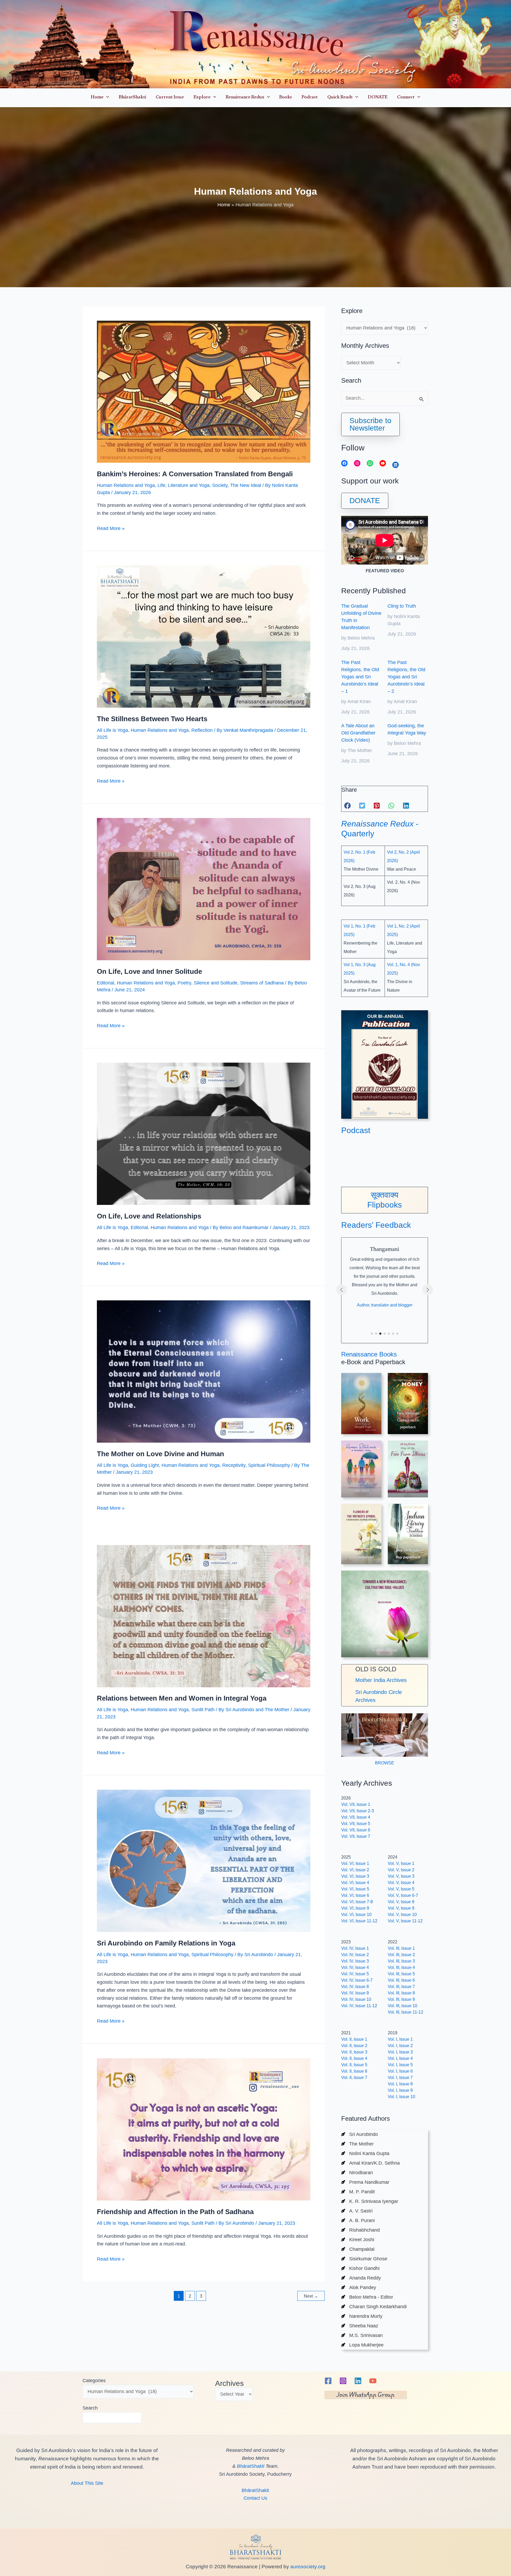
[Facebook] (328, 2381)
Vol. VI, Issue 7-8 (357, 1902)
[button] (106, 98)
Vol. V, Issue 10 (402, 1915)
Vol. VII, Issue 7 (356, 1836)
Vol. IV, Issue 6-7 (357, 1980)
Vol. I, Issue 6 (400, 2071)
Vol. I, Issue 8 (400, 2084)
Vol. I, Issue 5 (400, 2065)
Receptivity (234, 1465)
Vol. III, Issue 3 (401, 1961)
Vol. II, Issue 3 (354, 2052)
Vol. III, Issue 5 (401, 1974)
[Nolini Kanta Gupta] (365, 2153)
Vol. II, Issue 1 (354, 2039)
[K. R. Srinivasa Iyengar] (370, 2201)
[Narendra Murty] (362, 2316)
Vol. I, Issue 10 (401, 2097)
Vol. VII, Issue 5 (356, 1824)
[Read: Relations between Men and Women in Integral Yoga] (204, 1616)
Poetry (184, 983)
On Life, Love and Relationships (149, 1216)
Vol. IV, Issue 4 (355, 1967)
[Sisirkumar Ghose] (364, 2259)
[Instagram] (343, 2381)
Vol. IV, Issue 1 (355, 1948)
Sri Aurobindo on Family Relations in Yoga (166, 1943)
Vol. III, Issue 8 (401, 1993)
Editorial (106, 983)
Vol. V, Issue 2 (401, 1870)
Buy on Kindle (408, 1550)
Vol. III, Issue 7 (401, 1987)
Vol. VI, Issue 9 (355, 1908)
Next (311, 2296)
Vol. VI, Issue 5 (355, 1889)
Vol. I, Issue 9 (400, 2090)
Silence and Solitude (216, 983)
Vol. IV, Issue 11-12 (359, 2006)
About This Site (87, 2483)
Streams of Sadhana (262, 983)
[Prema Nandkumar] (365, 2182)
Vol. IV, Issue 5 (355, 1974)
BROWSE (385, 1763)
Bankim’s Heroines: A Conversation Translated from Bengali (195, 474)
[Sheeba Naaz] (360, 2326)
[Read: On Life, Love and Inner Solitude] (204, 889)
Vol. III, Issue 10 (403, 2006)
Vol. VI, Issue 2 (355, 1870)
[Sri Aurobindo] (360, 2134)
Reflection (202, 730)
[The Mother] (357, 2144)
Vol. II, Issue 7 (354, 2078)
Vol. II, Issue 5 (354, 2065)
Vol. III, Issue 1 (401, 1948)
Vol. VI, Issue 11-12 (359, 1921)
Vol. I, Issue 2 (400, 2046)
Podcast (356, 1130)
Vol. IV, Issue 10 (356, 1999)
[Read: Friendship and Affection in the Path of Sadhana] (204, 2129)
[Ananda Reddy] (361, 2278)
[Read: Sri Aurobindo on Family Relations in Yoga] (204, 1861)
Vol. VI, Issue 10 (356, 1915)
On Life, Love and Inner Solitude (149, 971)
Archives (229, 2383)
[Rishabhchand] (360, 2230)
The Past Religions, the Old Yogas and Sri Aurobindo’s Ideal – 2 (406, 677)
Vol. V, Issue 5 (401, 1889)
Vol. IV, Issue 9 (355, 1993)
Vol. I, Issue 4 (400, 2058)
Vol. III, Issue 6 (401, 1980)
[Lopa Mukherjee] (362, 2345)
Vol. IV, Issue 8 (355, 1987)
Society (220, 485)
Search (90, 2408)
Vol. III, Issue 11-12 (405, 2012)
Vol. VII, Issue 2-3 (358, 1811)
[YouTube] (373, 2381)
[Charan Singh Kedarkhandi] (374, 2307)
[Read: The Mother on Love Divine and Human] (204, 1371)
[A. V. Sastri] (357, 2211)
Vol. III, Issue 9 (401, 1999)
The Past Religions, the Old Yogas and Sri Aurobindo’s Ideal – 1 (360, 677)
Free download (408, 1490)
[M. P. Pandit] (358, 2192)
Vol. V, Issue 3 (401, 1876)
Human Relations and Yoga (126, 485)
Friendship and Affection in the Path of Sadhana (175, 2212)
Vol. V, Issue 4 (401, 1883)
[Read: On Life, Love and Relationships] (204, 1133)
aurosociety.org (307, 2567)
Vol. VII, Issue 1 (356, 1804)
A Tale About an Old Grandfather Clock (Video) (358, 733)
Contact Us (255, 2498)
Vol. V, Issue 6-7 (403, 1895)
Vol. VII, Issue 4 (356, 1817)
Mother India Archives (381, 1680)
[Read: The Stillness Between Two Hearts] (204, 636)
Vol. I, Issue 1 (400, 2039)
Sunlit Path (203, 1710)
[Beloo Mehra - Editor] (367, 2297)
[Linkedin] (358, 2381)
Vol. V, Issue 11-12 (405, 1921)
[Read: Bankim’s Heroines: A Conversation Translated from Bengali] (204, 391)
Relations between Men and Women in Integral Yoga (182, 1698)
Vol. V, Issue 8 (401, 1902)
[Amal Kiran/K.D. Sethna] (370, 2163)
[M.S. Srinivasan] (362, 2335)
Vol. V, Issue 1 (401, 1863)
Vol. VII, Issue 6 (356, 1830)
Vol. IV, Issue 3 (355, 1961)
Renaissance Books (369, 1354)
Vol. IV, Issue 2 (355, 1955)
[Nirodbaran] (357, 2173)
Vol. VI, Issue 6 (355, 1895)
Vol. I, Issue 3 (400, 2052)
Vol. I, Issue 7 (400, 2078)
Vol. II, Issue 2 (354, 2046)
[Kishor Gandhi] (360, 2268)
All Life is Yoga (112, 730)
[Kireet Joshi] (358, 2240)
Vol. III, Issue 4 (401, 1967)
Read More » (111, 529)
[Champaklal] (358, 2249)
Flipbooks (385, 1205)
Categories (94, 2381)
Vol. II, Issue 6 (354, 2071)
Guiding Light (145, 1465)
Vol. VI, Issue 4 (355, 1883)
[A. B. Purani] (358, 2220)
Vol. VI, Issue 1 (355, 1863)
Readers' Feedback (376, 1225)
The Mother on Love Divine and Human (160, 1454)
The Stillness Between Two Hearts (152, 719)
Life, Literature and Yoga (184, 485)
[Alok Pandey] (359, 2287)
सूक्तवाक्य (385, 1195)
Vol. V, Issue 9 (401, 1908)
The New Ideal (246, 485)
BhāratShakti (251, 2466)
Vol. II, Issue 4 (354, 2058)
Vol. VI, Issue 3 (355, 1876)
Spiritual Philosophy (269, 1465)
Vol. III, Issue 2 (401, 1955)
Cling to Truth (402, 606)
